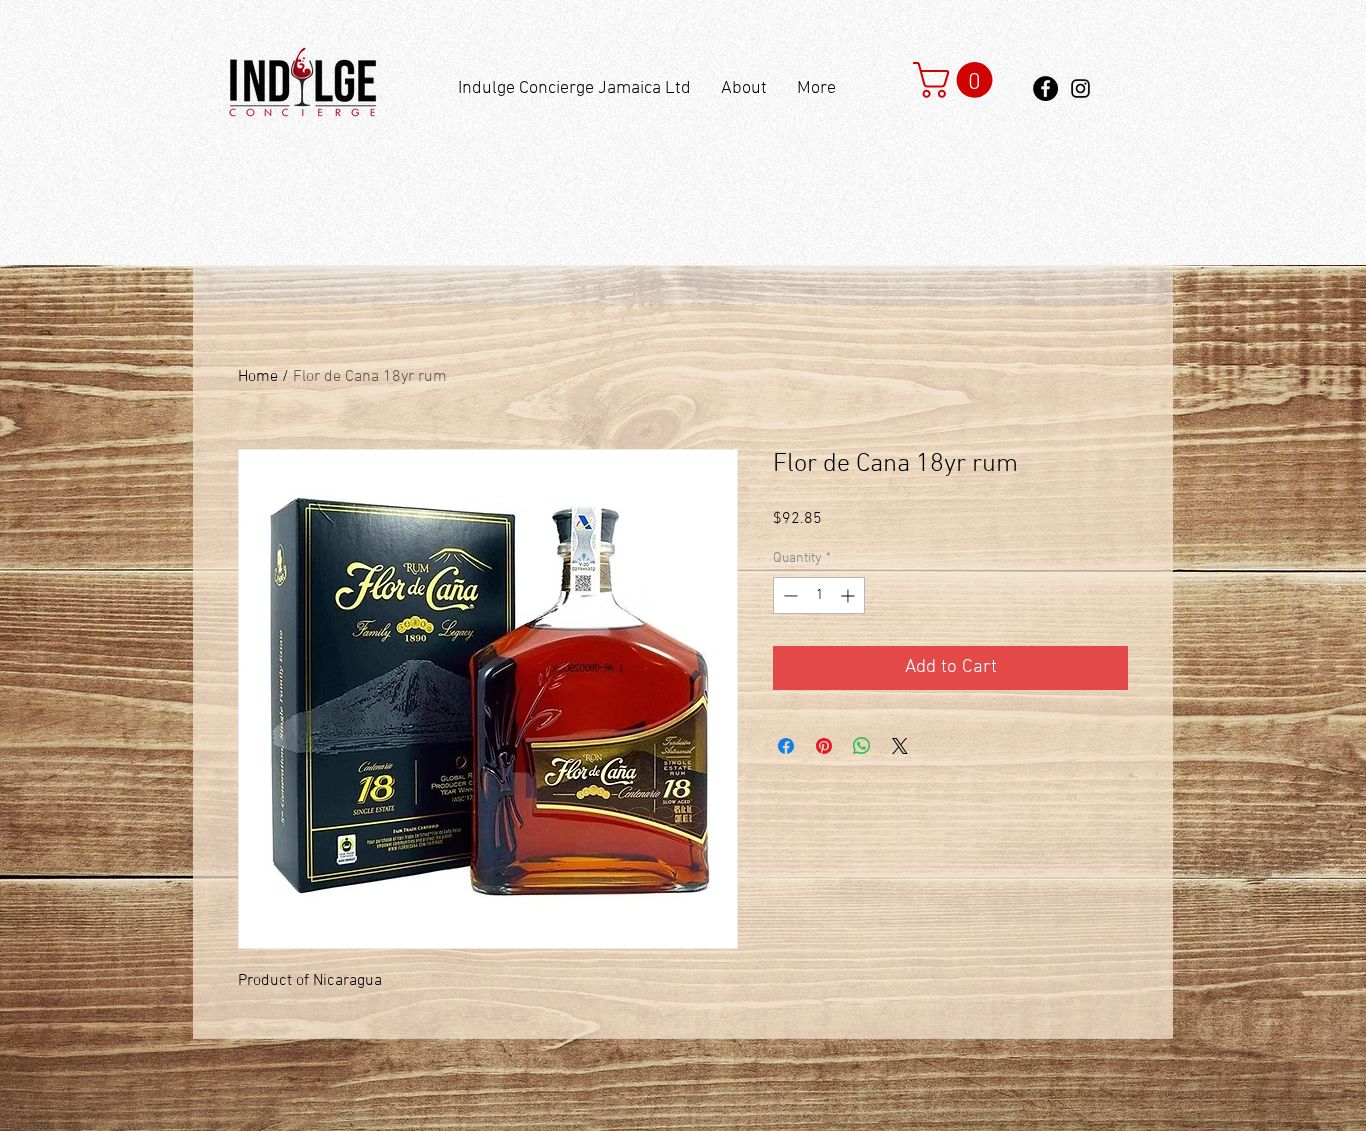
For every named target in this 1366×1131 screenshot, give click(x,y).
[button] (957, 80)
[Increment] (849, 595)
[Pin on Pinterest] (824, 746)
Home (258, 377)
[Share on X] (900, 746)
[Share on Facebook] (786, 746)
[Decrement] (788, 595)
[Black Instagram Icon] (1080, 88)
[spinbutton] (819, 595)
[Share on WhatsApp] (862, 746)
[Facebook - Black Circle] (1045, 88)
